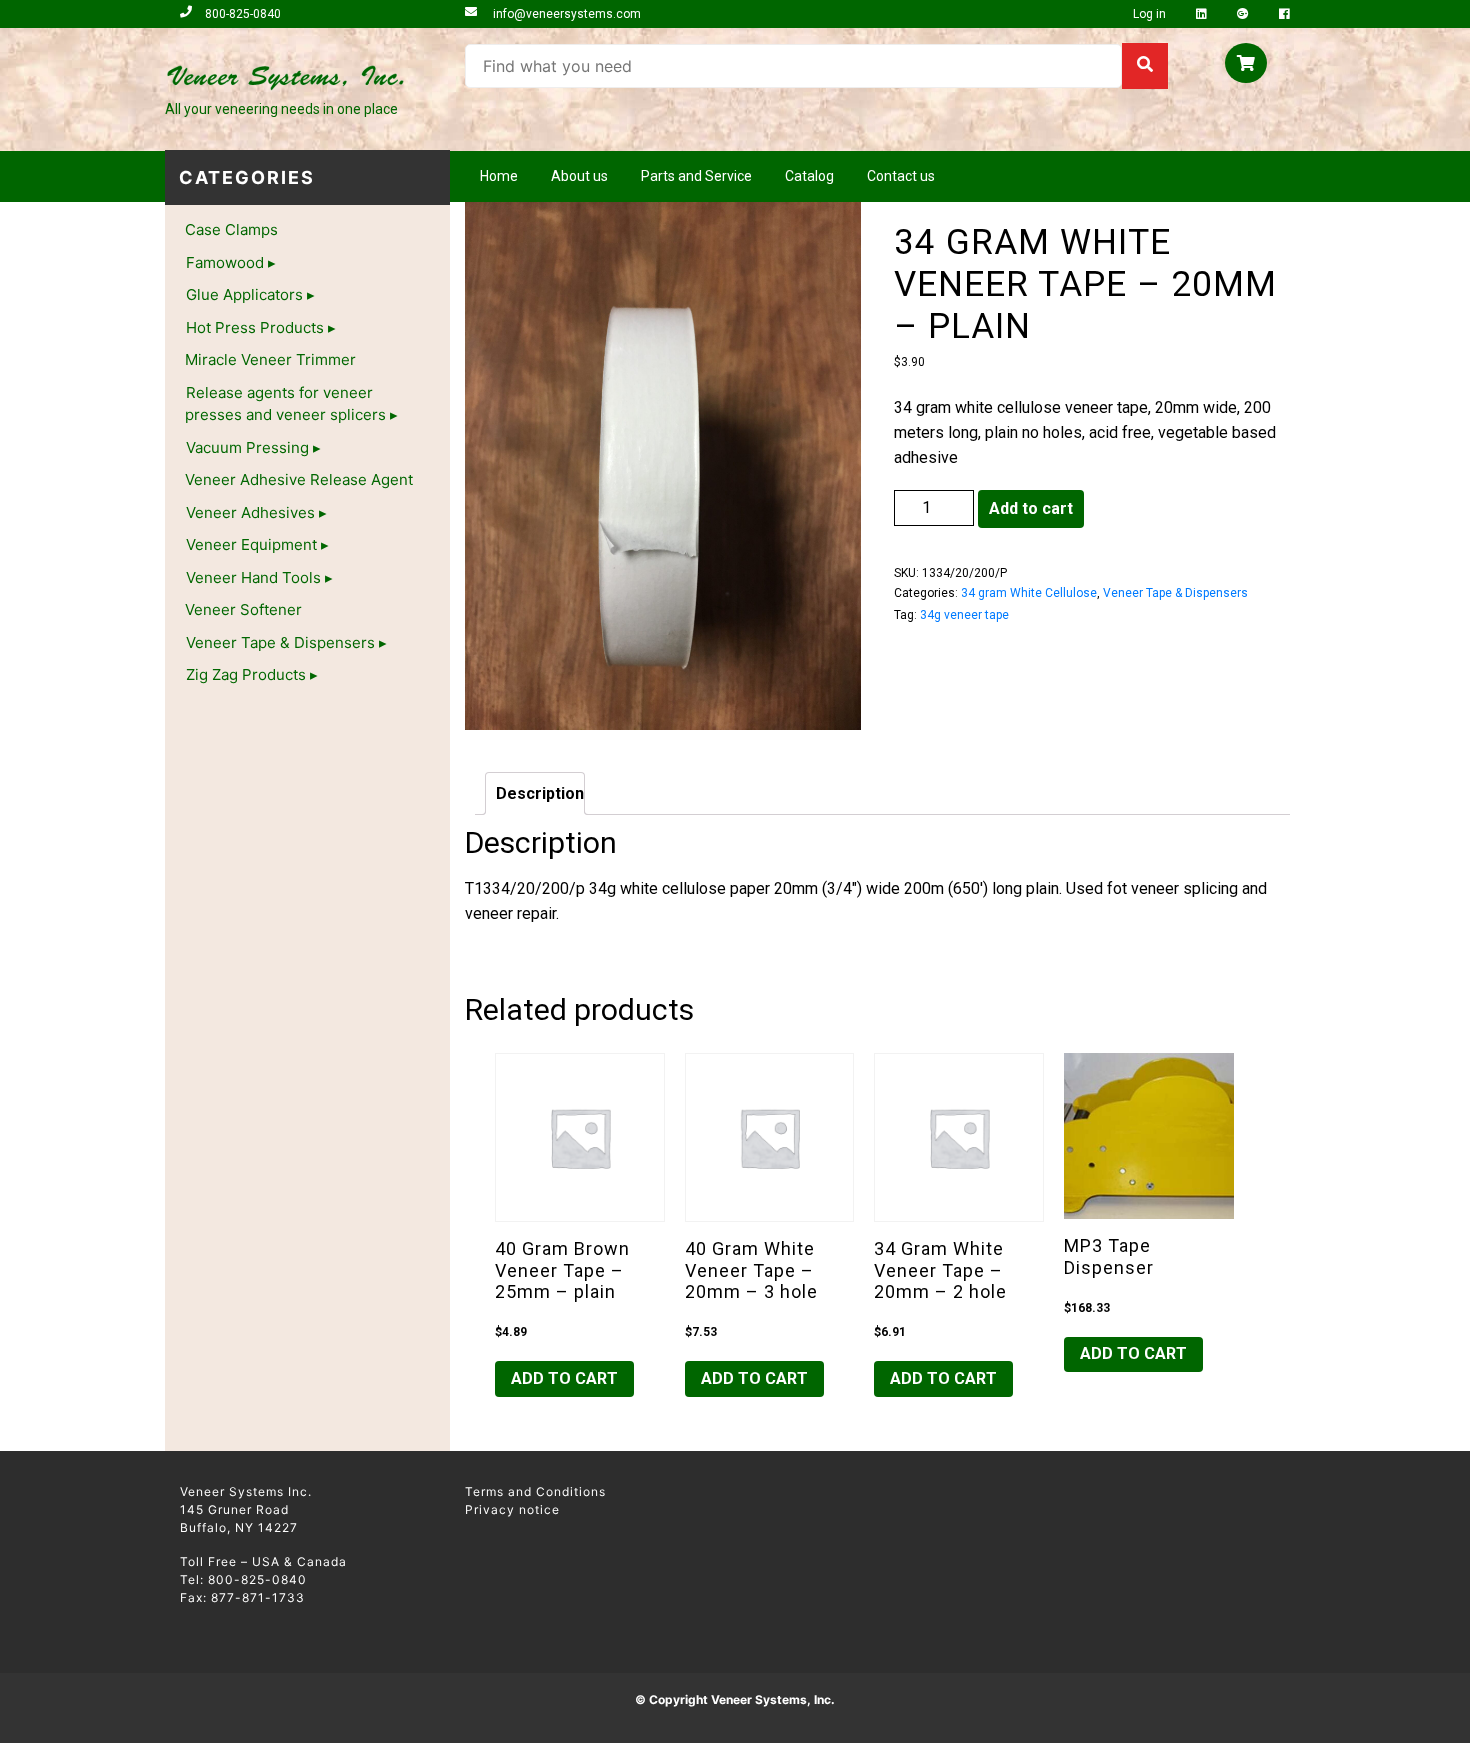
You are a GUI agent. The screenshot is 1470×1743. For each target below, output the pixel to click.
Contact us (901, 176)
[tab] (535, 793)
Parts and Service (696, 176)
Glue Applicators (244, 294)
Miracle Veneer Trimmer (270, 359)
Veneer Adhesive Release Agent (299, 479)
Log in (1151, 14)
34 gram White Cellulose (1029, 593)
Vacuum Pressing (247, 447)
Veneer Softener (243, 609)
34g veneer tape (964, 615)
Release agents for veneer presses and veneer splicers (285, 404)
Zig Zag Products (246, 674)
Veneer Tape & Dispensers (280, 642)
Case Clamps (231, 229)
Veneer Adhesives (250, 512)
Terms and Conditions (535, 1491)
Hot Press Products (255, 327)
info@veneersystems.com (565, 14)
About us (579, 176)
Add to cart (1031, 508)
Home (499, 176)
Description (540, 793)
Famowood (225, 262)
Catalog (809, 176)
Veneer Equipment (251, 544)
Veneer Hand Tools (253, 577)
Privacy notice (512, 1509)
